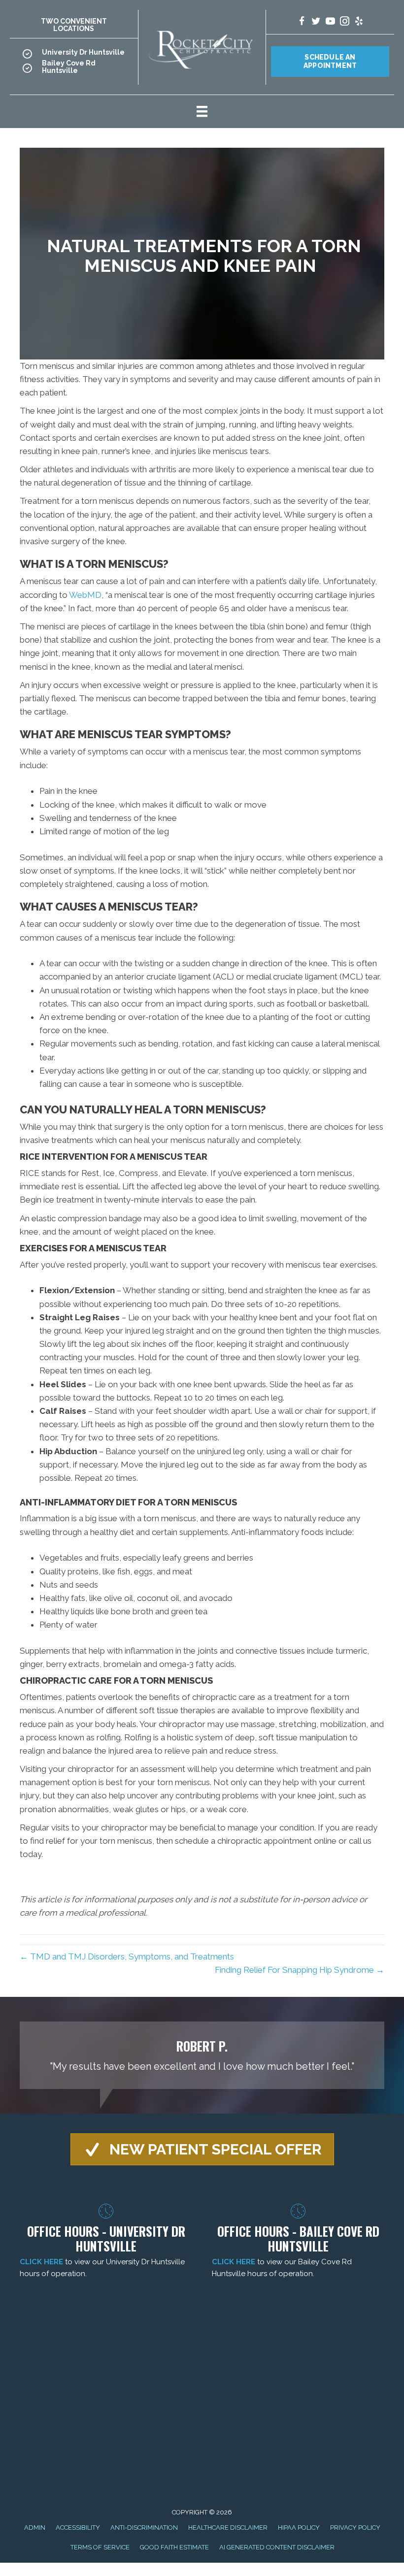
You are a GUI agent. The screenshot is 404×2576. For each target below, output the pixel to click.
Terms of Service (100, 2547)
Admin (35, 2527)
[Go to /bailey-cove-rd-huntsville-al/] (74, 70)
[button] (202, 2149)
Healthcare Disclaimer (228, 2527)
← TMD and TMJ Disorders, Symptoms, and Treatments (127, 1956)
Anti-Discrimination (144, 2527)
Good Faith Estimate (174, 2547)
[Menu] (202, 111)
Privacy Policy (355, 2527)
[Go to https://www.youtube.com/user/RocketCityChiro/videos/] (330, 22)
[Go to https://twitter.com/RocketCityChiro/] (316, 22)
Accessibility (78, 2527)
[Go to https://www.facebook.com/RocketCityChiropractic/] (302, 22)
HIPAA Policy (299, 2527)
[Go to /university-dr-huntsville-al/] (74, 55)
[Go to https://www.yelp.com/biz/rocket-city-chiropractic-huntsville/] (359, 22)
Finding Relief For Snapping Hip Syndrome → (300, 1970)
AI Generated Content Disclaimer (277, 2547)
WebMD (85, 595)
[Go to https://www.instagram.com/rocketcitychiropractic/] (345, 22)
